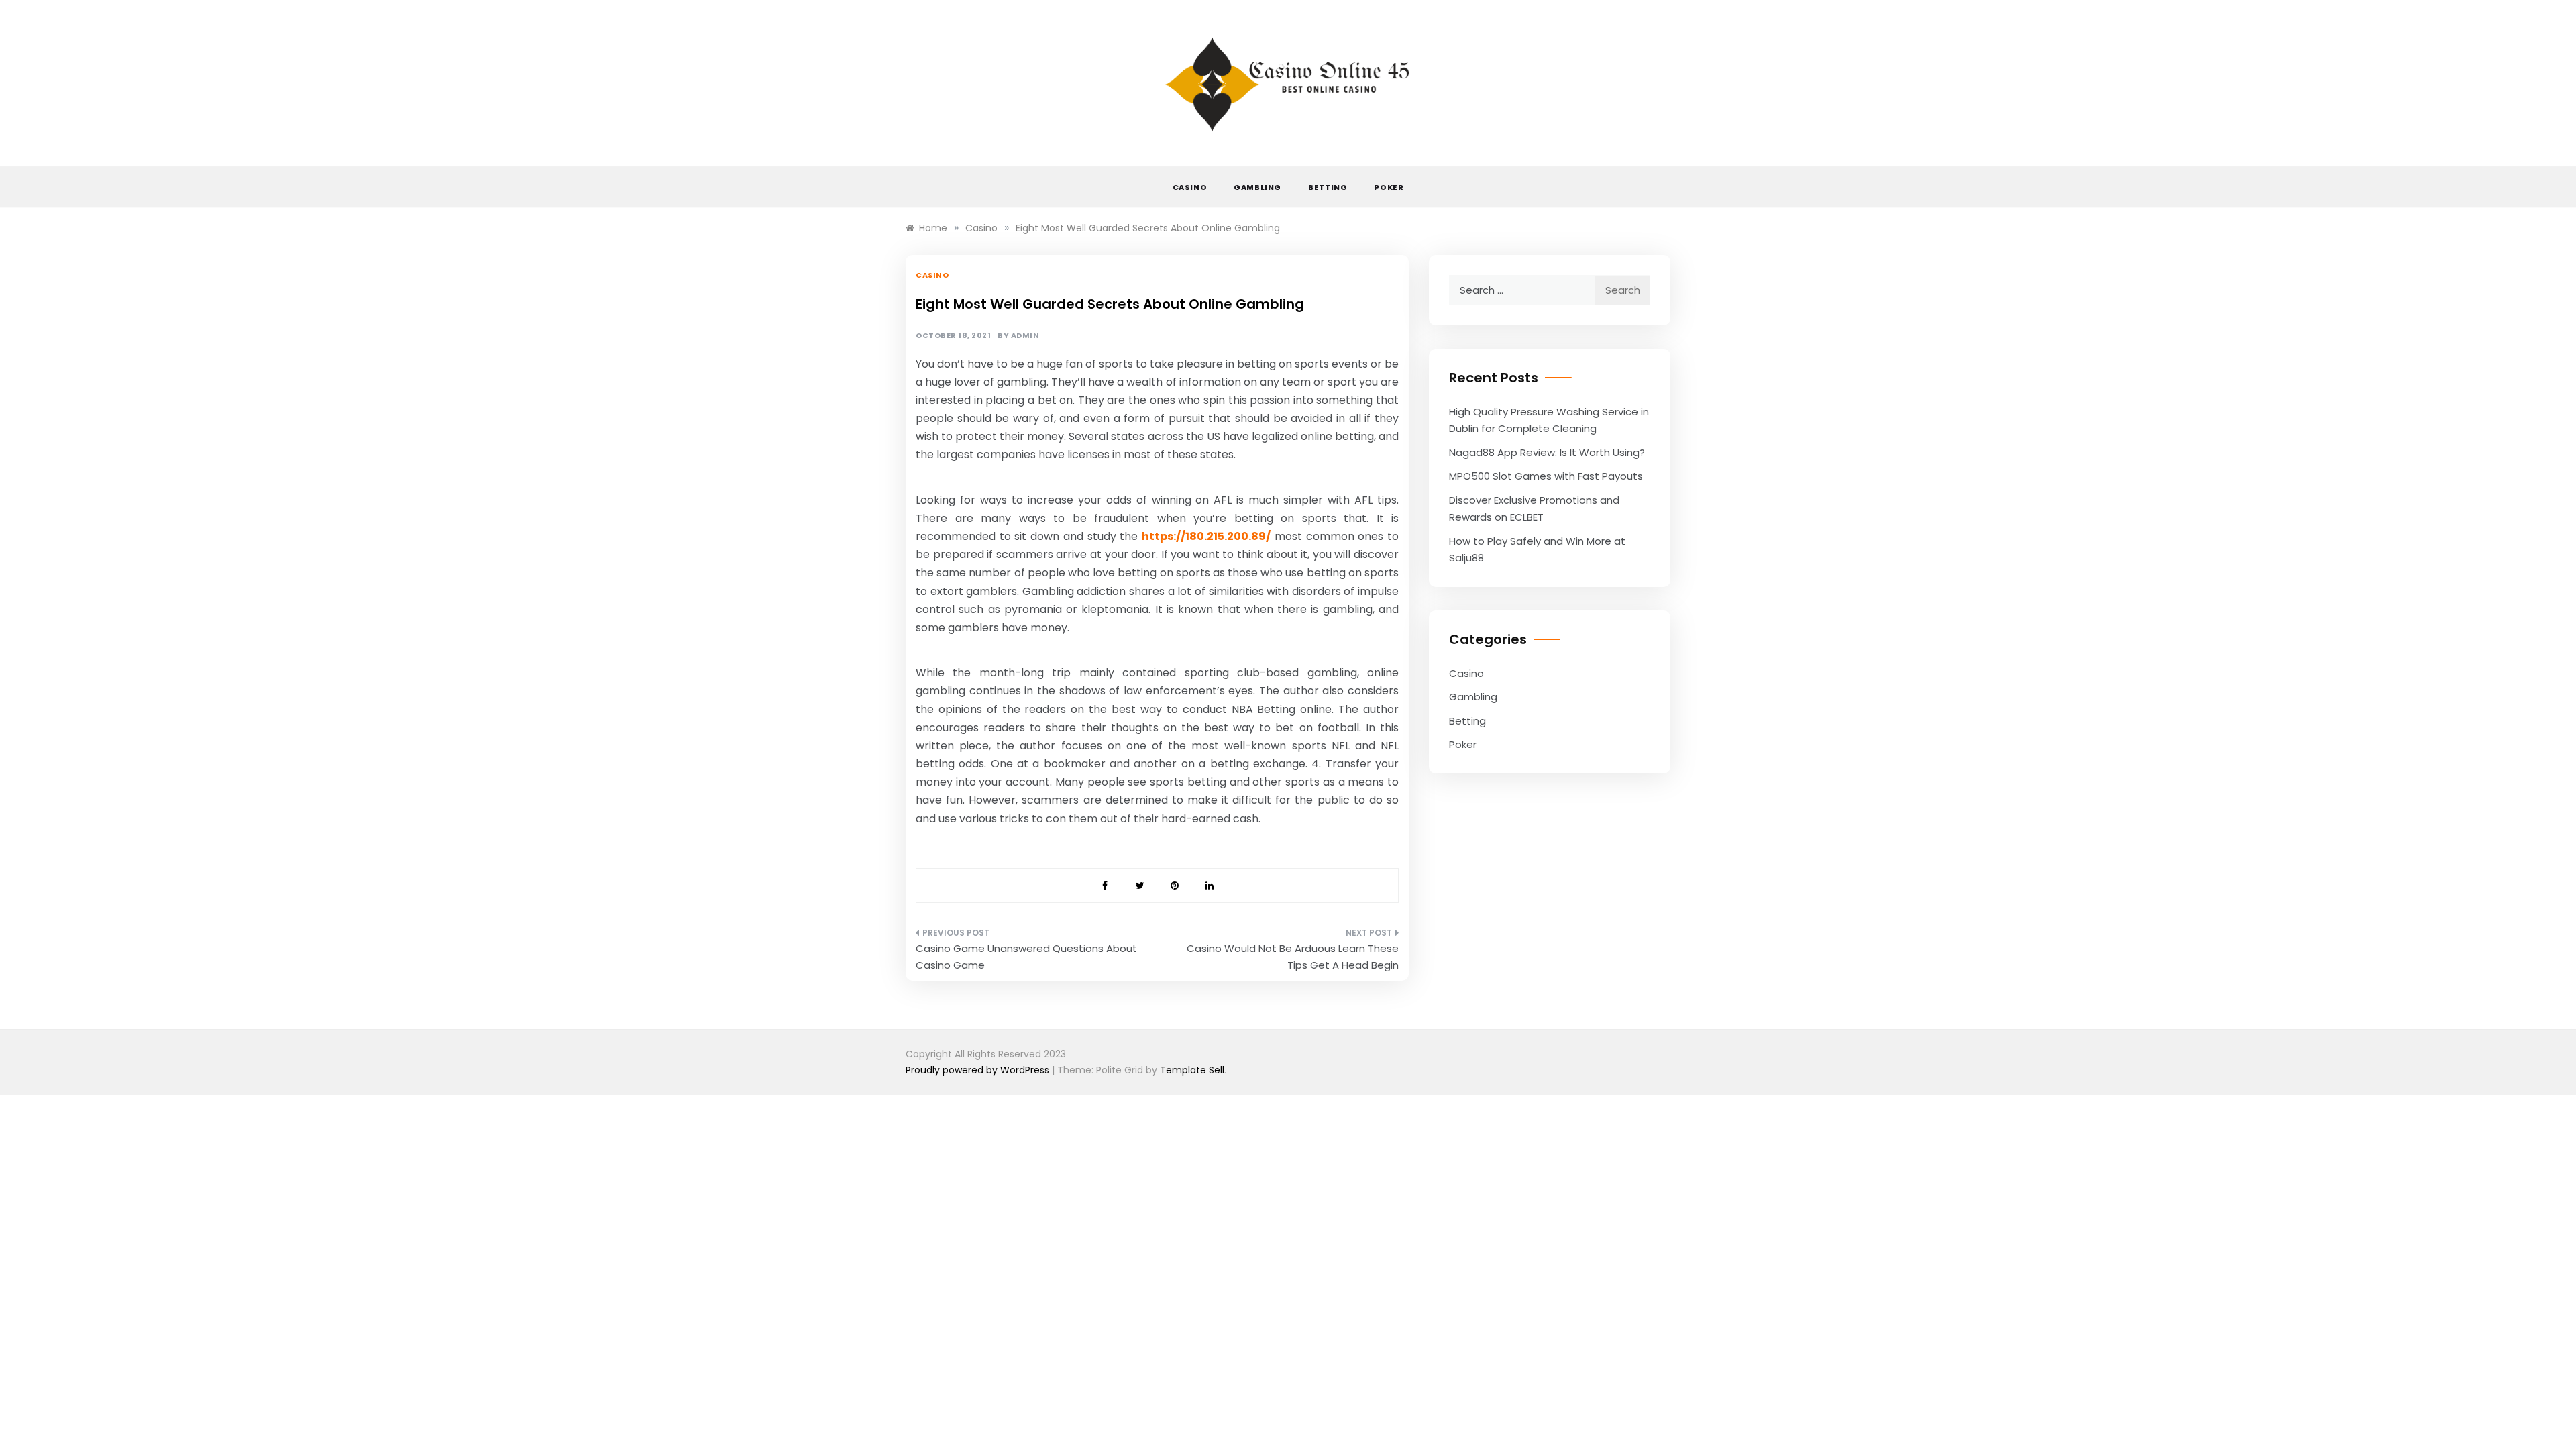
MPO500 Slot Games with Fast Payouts (1546, 476)
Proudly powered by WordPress (979, 1070)
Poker (1389, 187)
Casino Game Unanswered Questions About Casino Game (1026, 957)
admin (1025, 336)
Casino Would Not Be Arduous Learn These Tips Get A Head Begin (1293, 957)
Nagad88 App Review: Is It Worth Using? (1547, 452)
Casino (1190, 187)
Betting (1328, 187)
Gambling (1257, 187)
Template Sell (1192, 1070)
